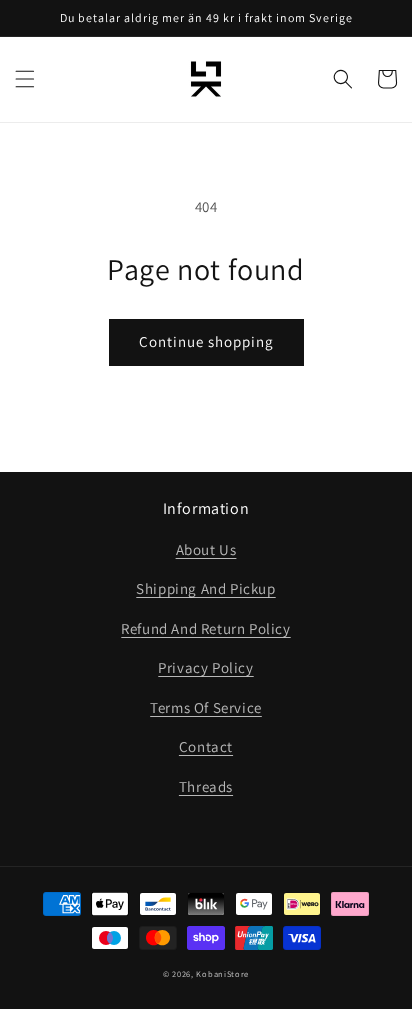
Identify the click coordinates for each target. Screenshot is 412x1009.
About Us (206, 549)
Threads (206, 786)
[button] (25, 79)
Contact (206, 746)
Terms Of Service (206, 707)
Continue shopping (206, 341)
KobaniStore (222, 973)
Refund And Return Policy (205, 628)
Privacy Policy (205, 667)
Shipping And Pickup (205, 588)
